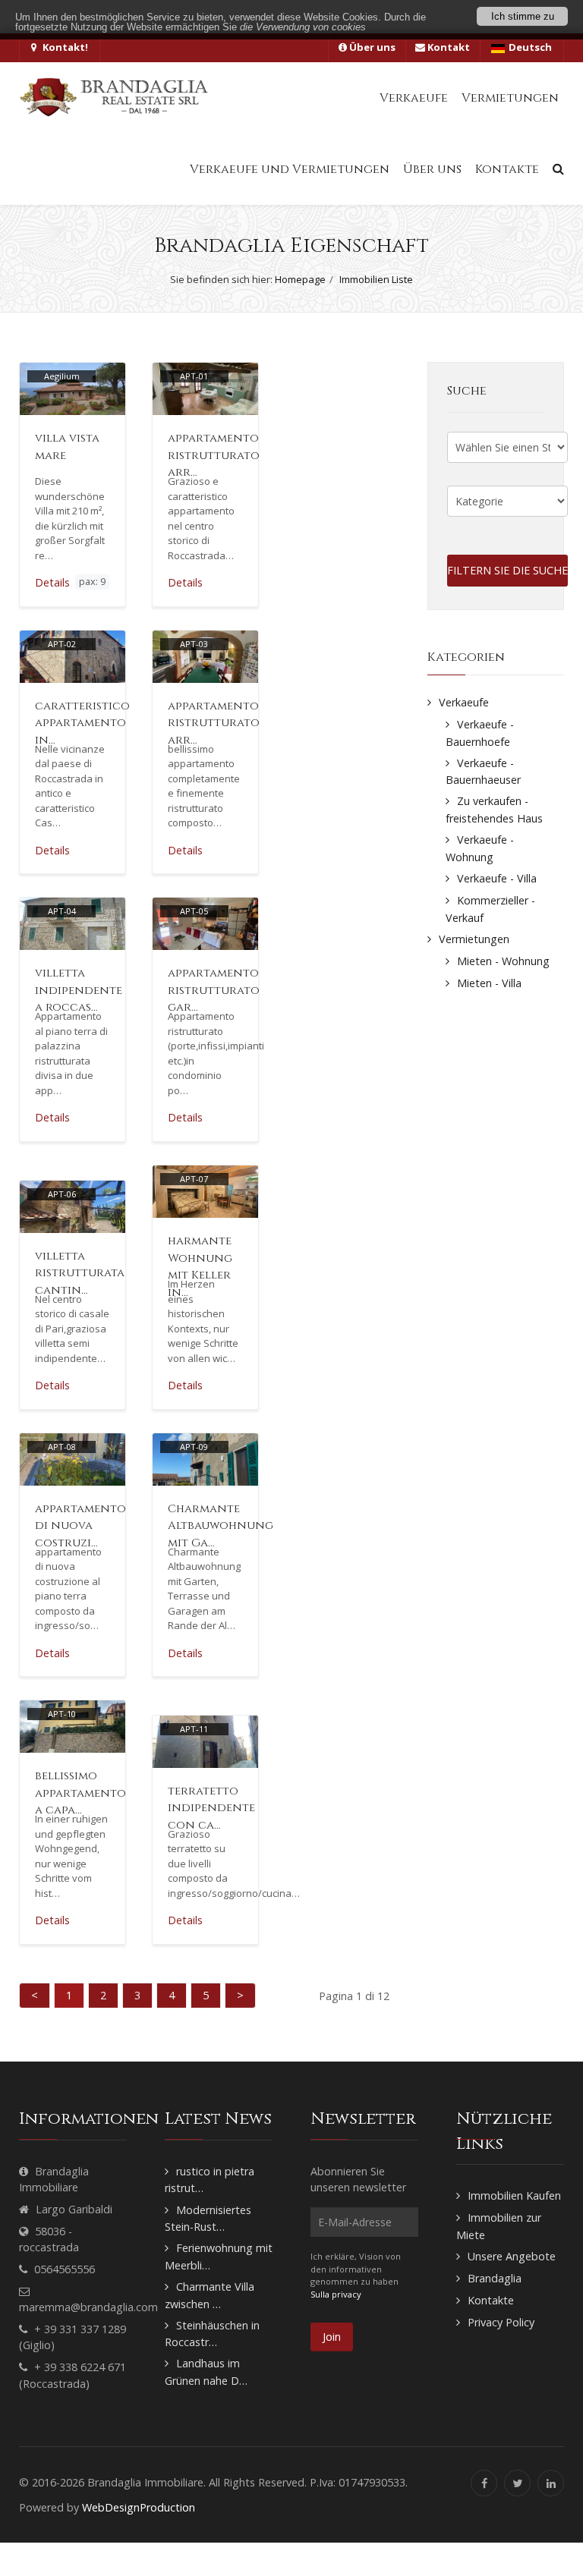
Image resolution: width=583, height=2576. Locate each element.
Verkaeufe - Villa (497, 878)
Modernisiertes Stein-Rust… (208, 2219)
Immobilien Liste (376, 279)
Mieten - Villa (489, 983)
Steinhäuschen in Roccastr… (212, 2334)
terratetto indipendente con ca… (211, 1808)
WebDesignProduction (139, 2507)
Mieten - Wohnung (503, 961)
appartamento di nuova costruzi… (80, 1526)
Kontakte (491, 2300)
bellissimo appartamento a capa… (80, 1793)
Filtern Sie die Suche (507, 570)
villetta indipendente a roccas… (79, 990)
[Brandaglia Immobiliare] (114, 97)
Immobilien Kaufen (514, 2195)
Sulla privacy (336, 2294)
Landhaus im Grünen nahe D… (206, 2372)
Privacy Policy (501, 2322)
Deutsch (530, 47)
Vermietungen (474, 939)
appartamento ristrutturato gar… (214, 990)
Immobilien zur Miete (499, 2226)
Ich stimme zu (523, 16)
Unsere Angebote (512, 2256)
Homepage (300, 279)
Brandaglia (495, 2278)
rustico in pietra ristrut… (210, 2180)
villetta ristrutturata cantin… (80, 1273)
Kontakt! (64, 47)
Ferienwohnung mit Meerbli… (219, 2257)
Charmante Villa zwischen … (210, 2295)
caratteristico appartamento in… (82, 723)
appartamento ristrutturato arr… (214, 455)
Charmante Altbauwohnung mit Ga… (221, 1526)
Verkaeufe (464, 702)
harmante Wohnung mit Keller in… (200, 1267)
